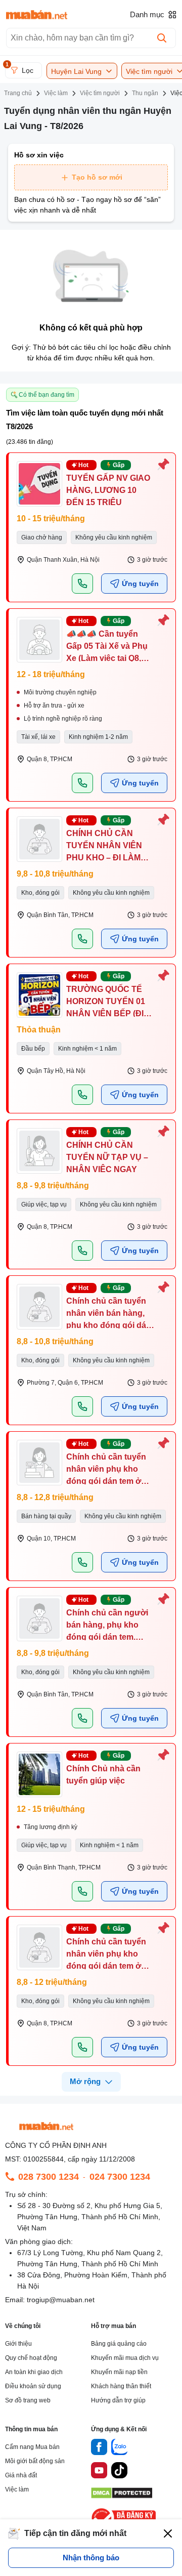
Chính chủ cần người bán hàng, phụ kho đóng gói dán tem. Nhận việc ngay (107, 1631)
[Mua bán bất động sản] (37, 15)
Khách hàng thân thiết (121, 2386)
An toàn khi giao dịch (34, 2372)
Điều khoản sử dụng (33, 2386)
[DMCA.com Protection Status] (122, 2496)
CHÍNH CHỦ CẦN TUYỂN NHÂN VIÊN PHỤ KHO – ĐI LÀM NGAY (104, 851)
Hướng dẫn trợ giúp (118, 2400)
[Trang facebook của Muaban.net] (99, 2448)
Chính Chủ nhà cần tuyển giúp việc (103, 1775)
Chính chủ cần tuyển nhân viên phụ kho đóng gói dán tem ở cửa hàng (106, 1475)
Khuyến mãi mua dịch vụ (125, 2358)
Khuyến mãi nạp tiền (119, 2372)
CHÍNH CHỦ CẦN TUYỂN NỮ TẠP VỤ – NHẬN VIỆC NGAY (107, 1157)
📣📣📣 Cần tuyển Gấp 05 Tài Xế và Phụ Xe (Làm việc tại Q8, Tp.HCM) (107, 652)
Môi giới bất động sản (35, 2461)
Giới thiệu (18, 2344)
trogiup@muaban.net (61, 2300)
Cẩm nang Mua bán (32, 2447)
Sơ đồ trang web (28, 2400)
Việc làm (17, 2489)
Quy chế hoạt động (31, 2358)
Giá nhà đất (21, 2475)
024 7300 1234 (120, 2177)
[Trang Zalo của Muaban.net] (119, 2448)
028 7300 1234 (49, 2177)
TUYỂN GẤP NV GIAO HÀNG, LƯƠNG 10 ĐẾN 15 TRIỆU (108, 490)
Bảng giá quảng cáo (119, 2344)
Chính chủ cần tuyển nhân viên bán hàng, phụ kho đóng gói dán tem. (109, 1319)
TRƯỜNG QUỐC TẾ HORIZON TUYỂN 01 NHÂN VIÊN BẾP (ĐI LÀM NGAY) (106, 1007)
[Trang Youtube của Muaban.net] (99, 2472)
